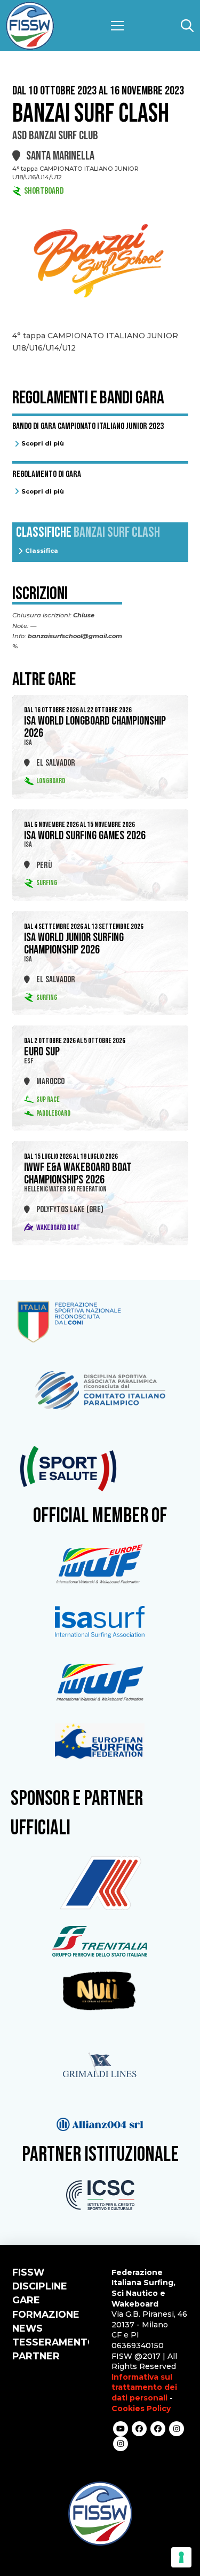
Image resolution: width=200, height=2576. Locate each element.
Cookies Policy (141, 2408)
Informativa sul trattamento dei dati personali (144, 2387)
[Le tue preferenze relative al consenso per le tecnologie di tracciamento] (181, 2557)
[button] (117, 26)
